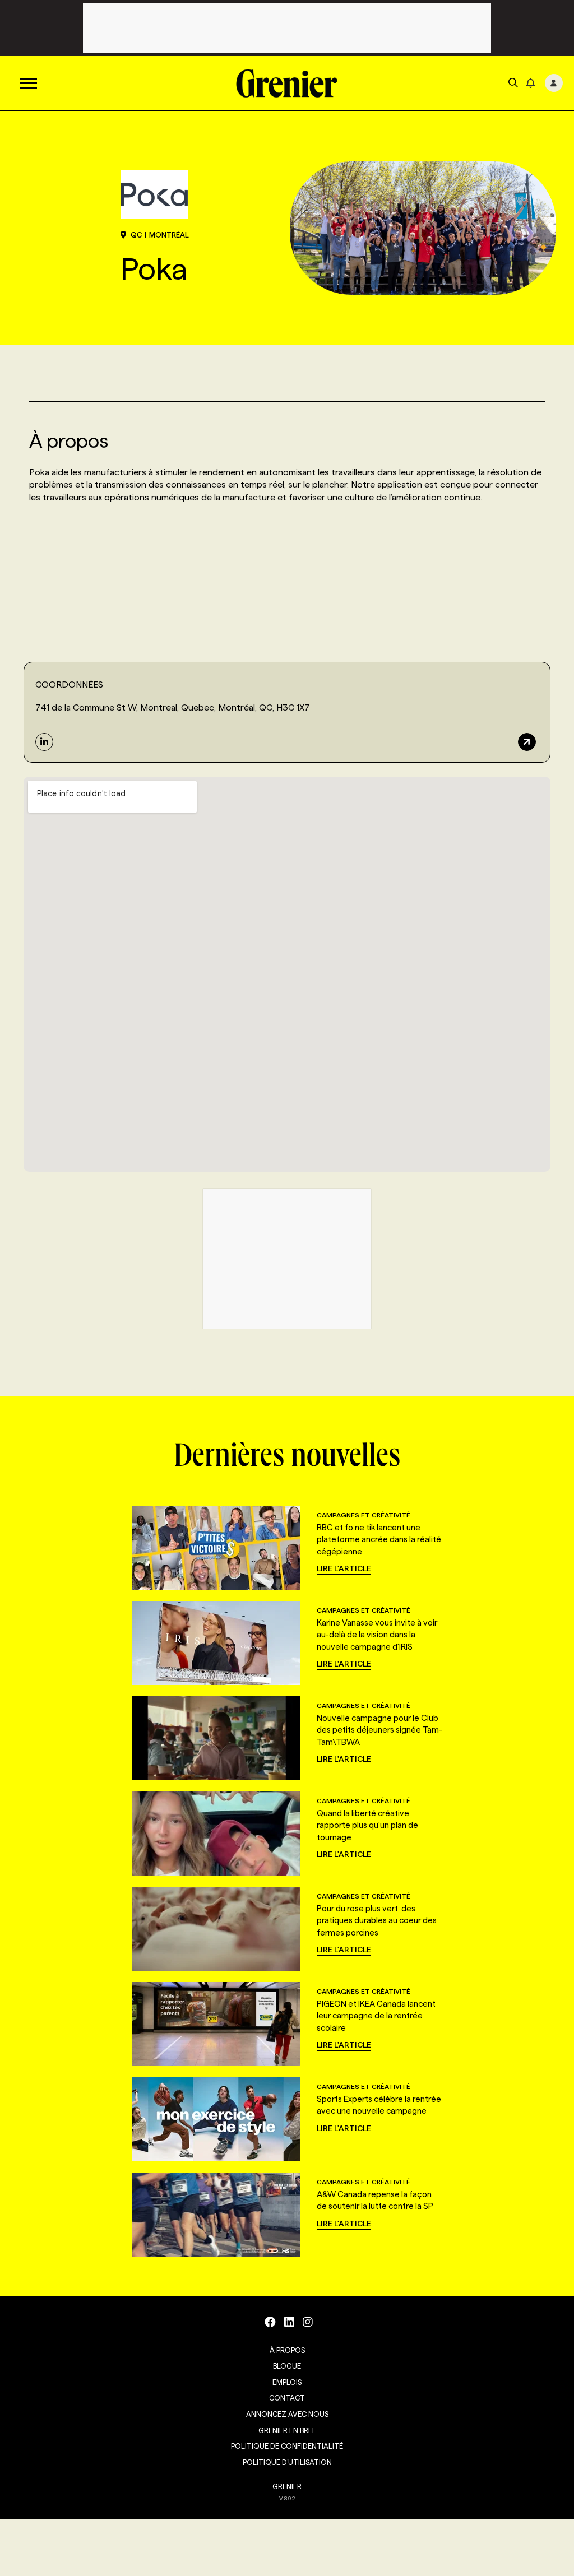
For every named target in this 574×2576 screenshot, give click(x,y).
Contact (287, 2398)
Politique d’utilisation (287, 2462)
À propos (287, 2350)
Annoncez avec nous (287, 2414)
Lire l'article (344, 1568)
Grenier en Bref (287, 2430)
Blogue (287, 2366)
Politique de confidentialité (287, 2446)
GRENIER (287, 2486)
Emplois (287, 2382)
